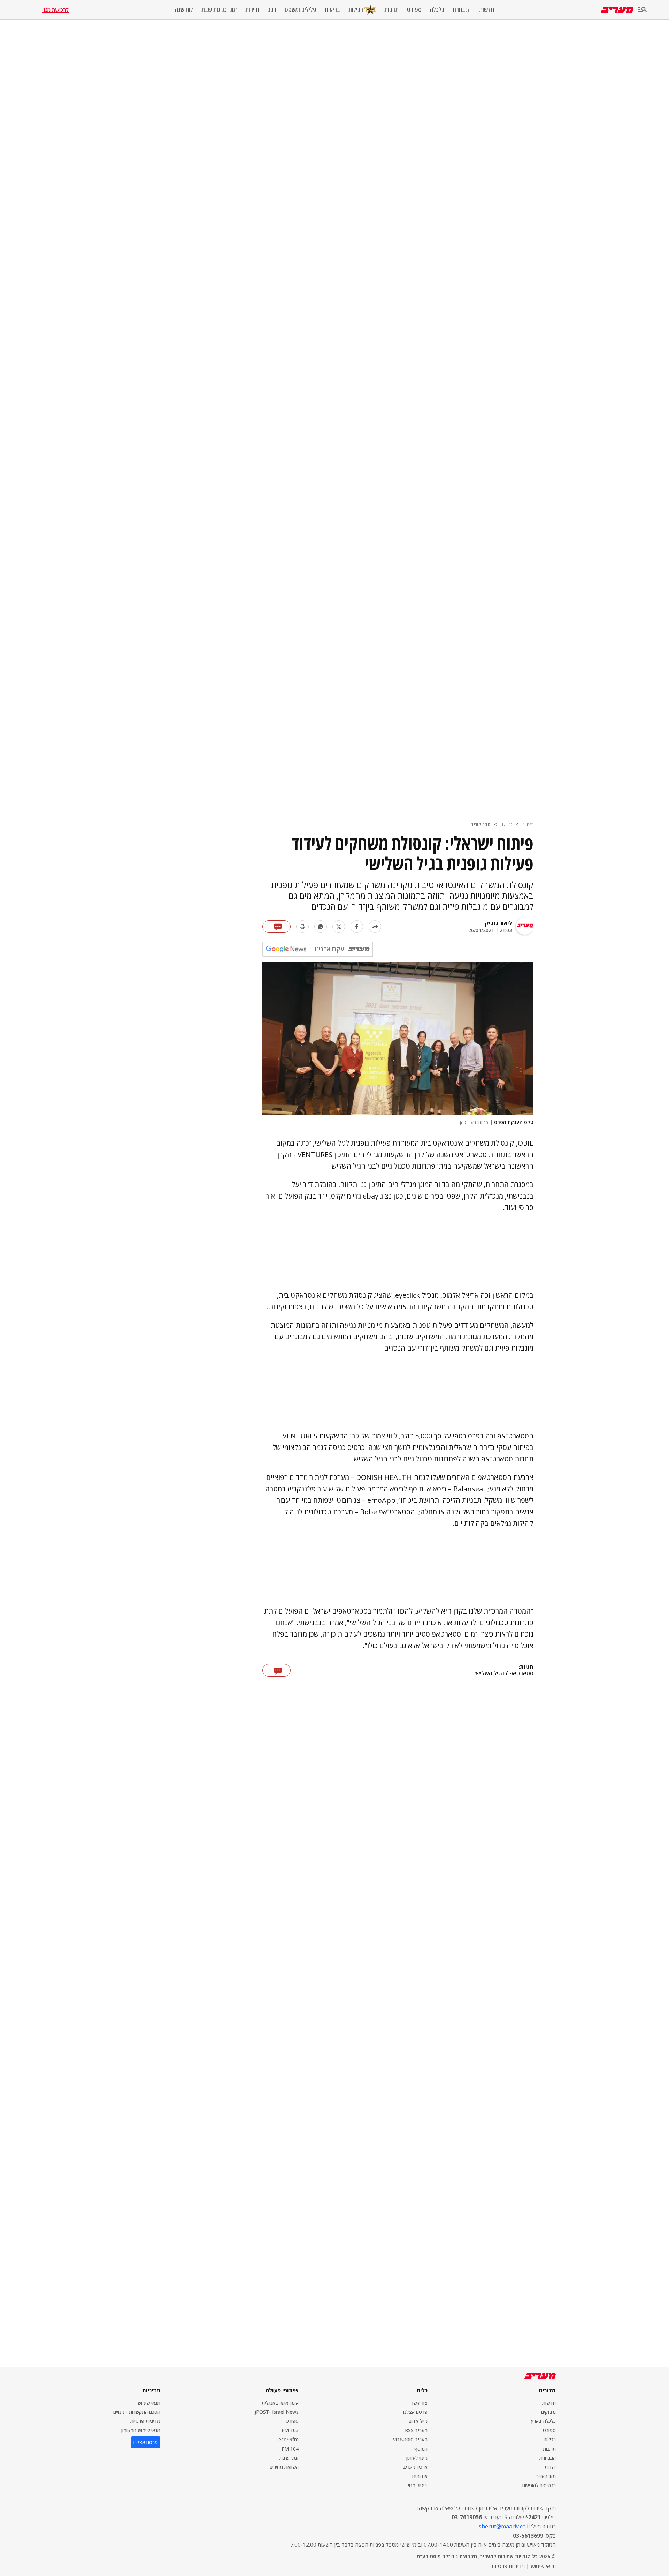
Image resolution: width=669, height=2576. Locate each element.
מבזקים (548, 2412)
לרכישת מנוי (55, 10)
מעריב (528, 824)
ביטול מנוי (418, 2485)
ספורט (414, 10)
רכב (272, 10)
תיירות (252, 10)
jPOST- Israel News (277, 2412)
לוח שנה (184, 10)
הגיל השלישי (489, 1673)
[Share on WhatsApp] (321, 927)
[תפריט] (643, 10)
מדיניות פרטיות (145, 2421)
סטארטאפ (521, 1673)
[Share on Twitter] (339, 927)
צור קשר (419, 2403)
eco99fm (289, 2439)
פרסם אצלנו (415, 2412)
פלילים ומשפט (301, 10)
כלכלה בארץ (543, 2421)
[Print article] (302, 927)
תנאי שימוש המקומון (141, 2430)
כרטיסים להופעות (539, 2485)
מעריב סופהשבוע (410, 2439)
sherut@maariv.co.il (504, 2526)
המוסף (421, 2449)
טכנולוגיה (480, 824)
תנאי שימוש (149, 2403)
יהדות (550, 2467)
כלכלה (437, 10)
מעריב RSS (416, 2430)
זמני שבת (289, 2458)
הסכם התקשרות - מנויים (137, 2412)
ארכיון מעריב (415, 2467)
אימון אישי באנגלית (280, 2403)
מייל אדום (418, 2421)
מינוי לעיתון (417, 2458)
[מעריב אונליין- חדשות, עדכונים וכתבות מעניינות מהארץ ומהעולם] (617, 10)
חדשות (487, 10)
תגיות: (526, 1667)
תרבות (391, 10)
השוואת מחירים (284, 2467)
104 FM (290, 2449)
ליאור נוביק (498, 923)
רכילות (356, 10)
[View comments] (276, 927)
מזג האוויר (546, 2476)
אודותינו (420, 2476)
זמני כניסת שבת (219, 10)
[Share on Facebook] (357, 927)
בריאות (332, 10)
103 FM (290, 2430)
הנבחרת (462, 10)
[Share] (375, 927)
